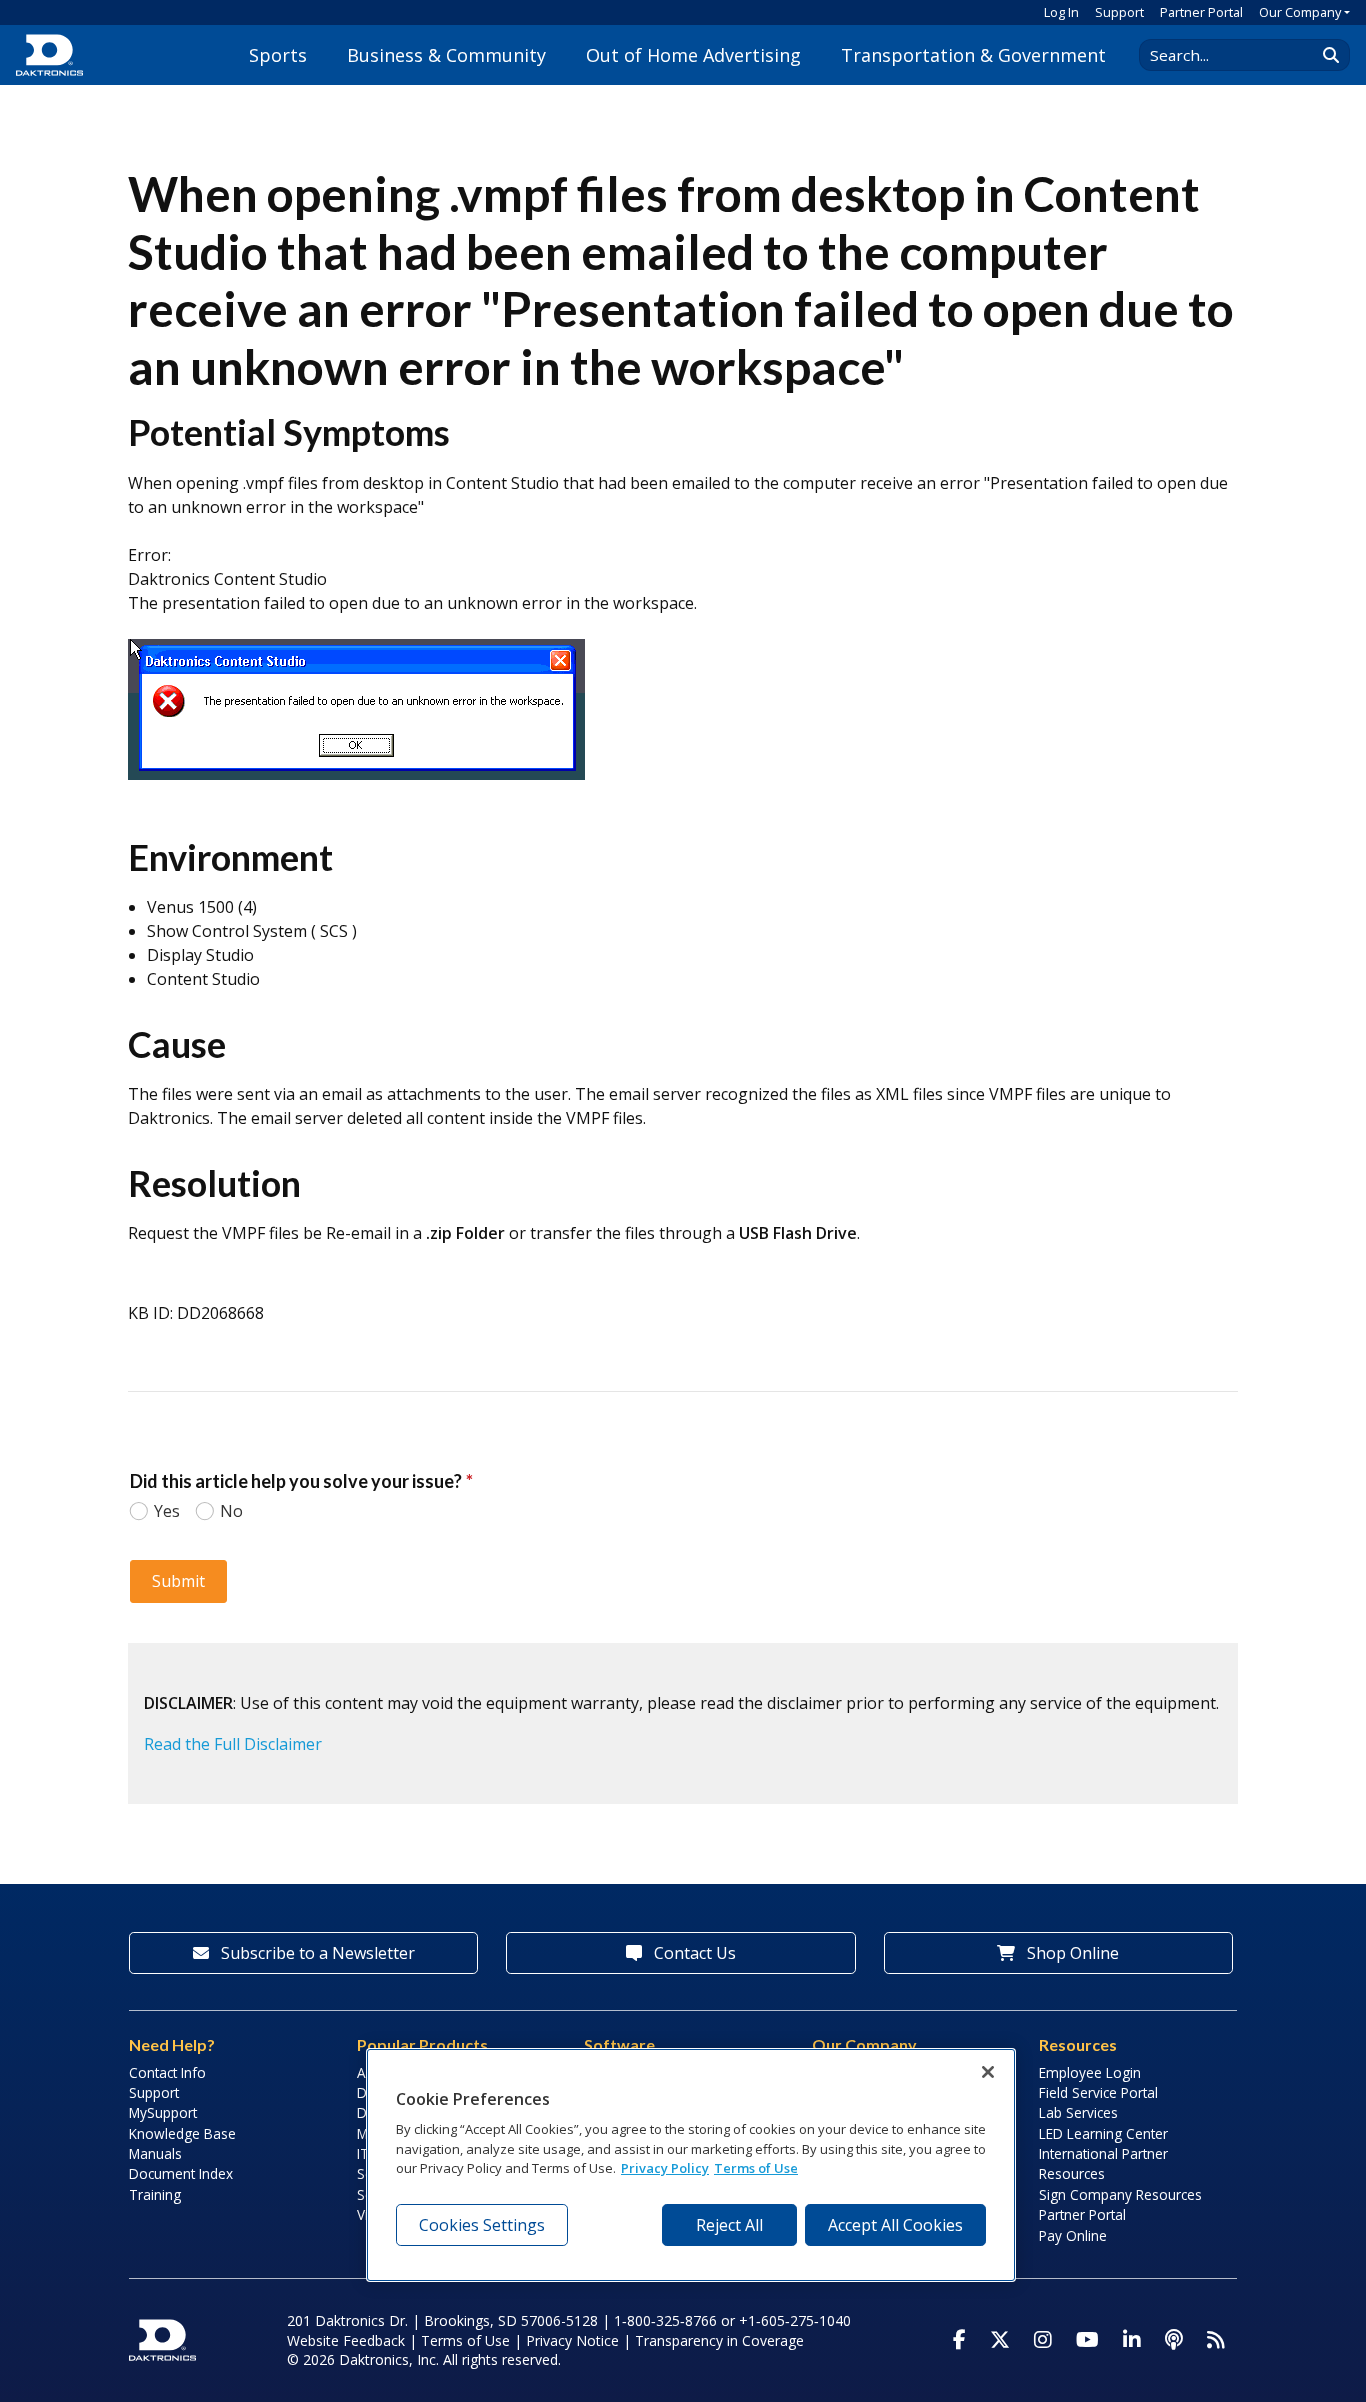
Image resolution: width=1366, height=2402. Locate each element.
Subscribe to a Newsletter (316, 1953)
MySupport (163, 2112)
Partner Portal (1201, 12)
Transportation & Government (973, 55)
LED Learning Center (1103, 2133)
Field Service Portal (1098, 2092)
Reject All (729, 2225)
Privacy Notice (572, 2340)
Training (155, 2194)
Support (1119, 12)
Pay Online (1073, 2235)
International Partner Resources (1103, 2163)
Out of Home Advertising (693, 55)
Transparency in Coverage (719, 2340)
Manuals (155, 2153)
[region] (691, 2165)
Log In (1061, 12)
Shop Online (1071, 1953)
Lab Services (1078, 2112)
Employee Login (1090, 2072)
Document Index (181, 2173)
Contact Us (693, 1953)
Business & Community (446, 55)
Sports (278, 55)
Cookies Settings (482, 2225)
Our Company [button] (1300, 12)
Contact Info (167, 2072)
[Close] (988, 2072)
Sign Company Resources (1120, 2194)
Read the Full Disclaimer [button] (233, 1744)
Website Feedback (346, 2340)
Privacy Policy (665, 2168)
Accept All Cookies (895, 2225)
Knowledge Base (182, 2133)
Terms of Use (465, 2340)
